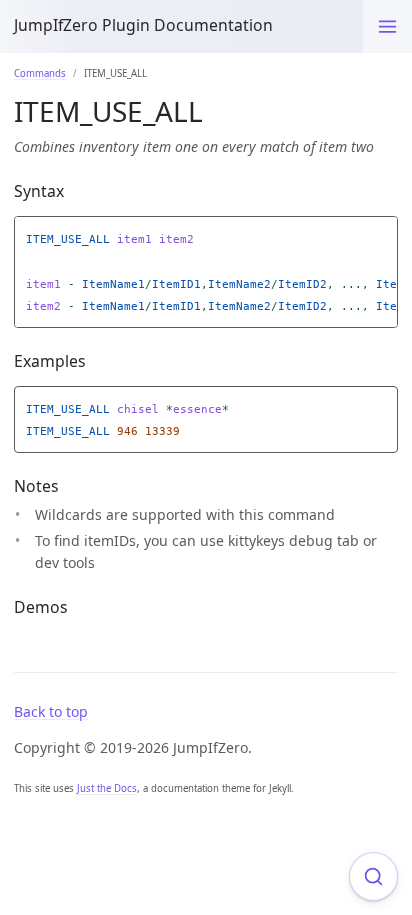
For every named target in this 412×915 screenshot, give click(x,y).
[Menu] (387, 26)
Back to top (51, 711)
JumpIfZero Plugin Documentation (143, 25)
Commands (40, 73)
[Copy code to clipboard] (383, 234)
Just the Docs (107, 788)
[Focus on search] (373, 876)
